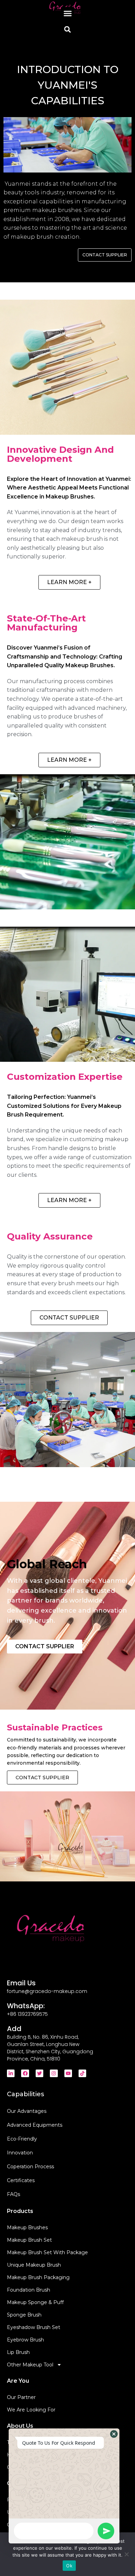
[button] (67, 14)
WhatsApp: (26, 2006)
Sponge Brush (24, 2315)
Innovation (20, 2153)
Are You (18, 2381)
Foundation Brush (29, 2290)
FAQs (13, 2194)
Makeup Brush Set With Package (47, 2252)
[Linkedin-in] (11, 2073)
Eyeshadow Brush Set (34, 2327)
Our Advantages (27, 2111)
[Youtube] (68, 2073)
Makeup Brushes (27, 2227)
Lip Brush (18, 2352)
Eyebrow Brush (25, 2340)
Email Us (21, 1983)
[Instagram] (54, 2073)
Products (20, 2211)
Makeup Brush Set (29, 2240)
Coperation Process (30, 2167)
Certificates (21, 2180)
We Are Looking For (31, 2410)
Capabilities (25, 2094)
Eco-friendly (22, 2139)
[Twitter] (39, 2073)
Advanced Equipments (35, 2125)
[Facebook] (25, 2073)
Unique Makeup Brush (34, 2265)
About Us (20, 2426)
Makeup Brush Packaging (38, 2277)
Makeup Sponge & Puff (35, 2302)
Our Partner (21, 2397)
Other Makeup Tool (30, 2365)
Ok (69, 2566)
